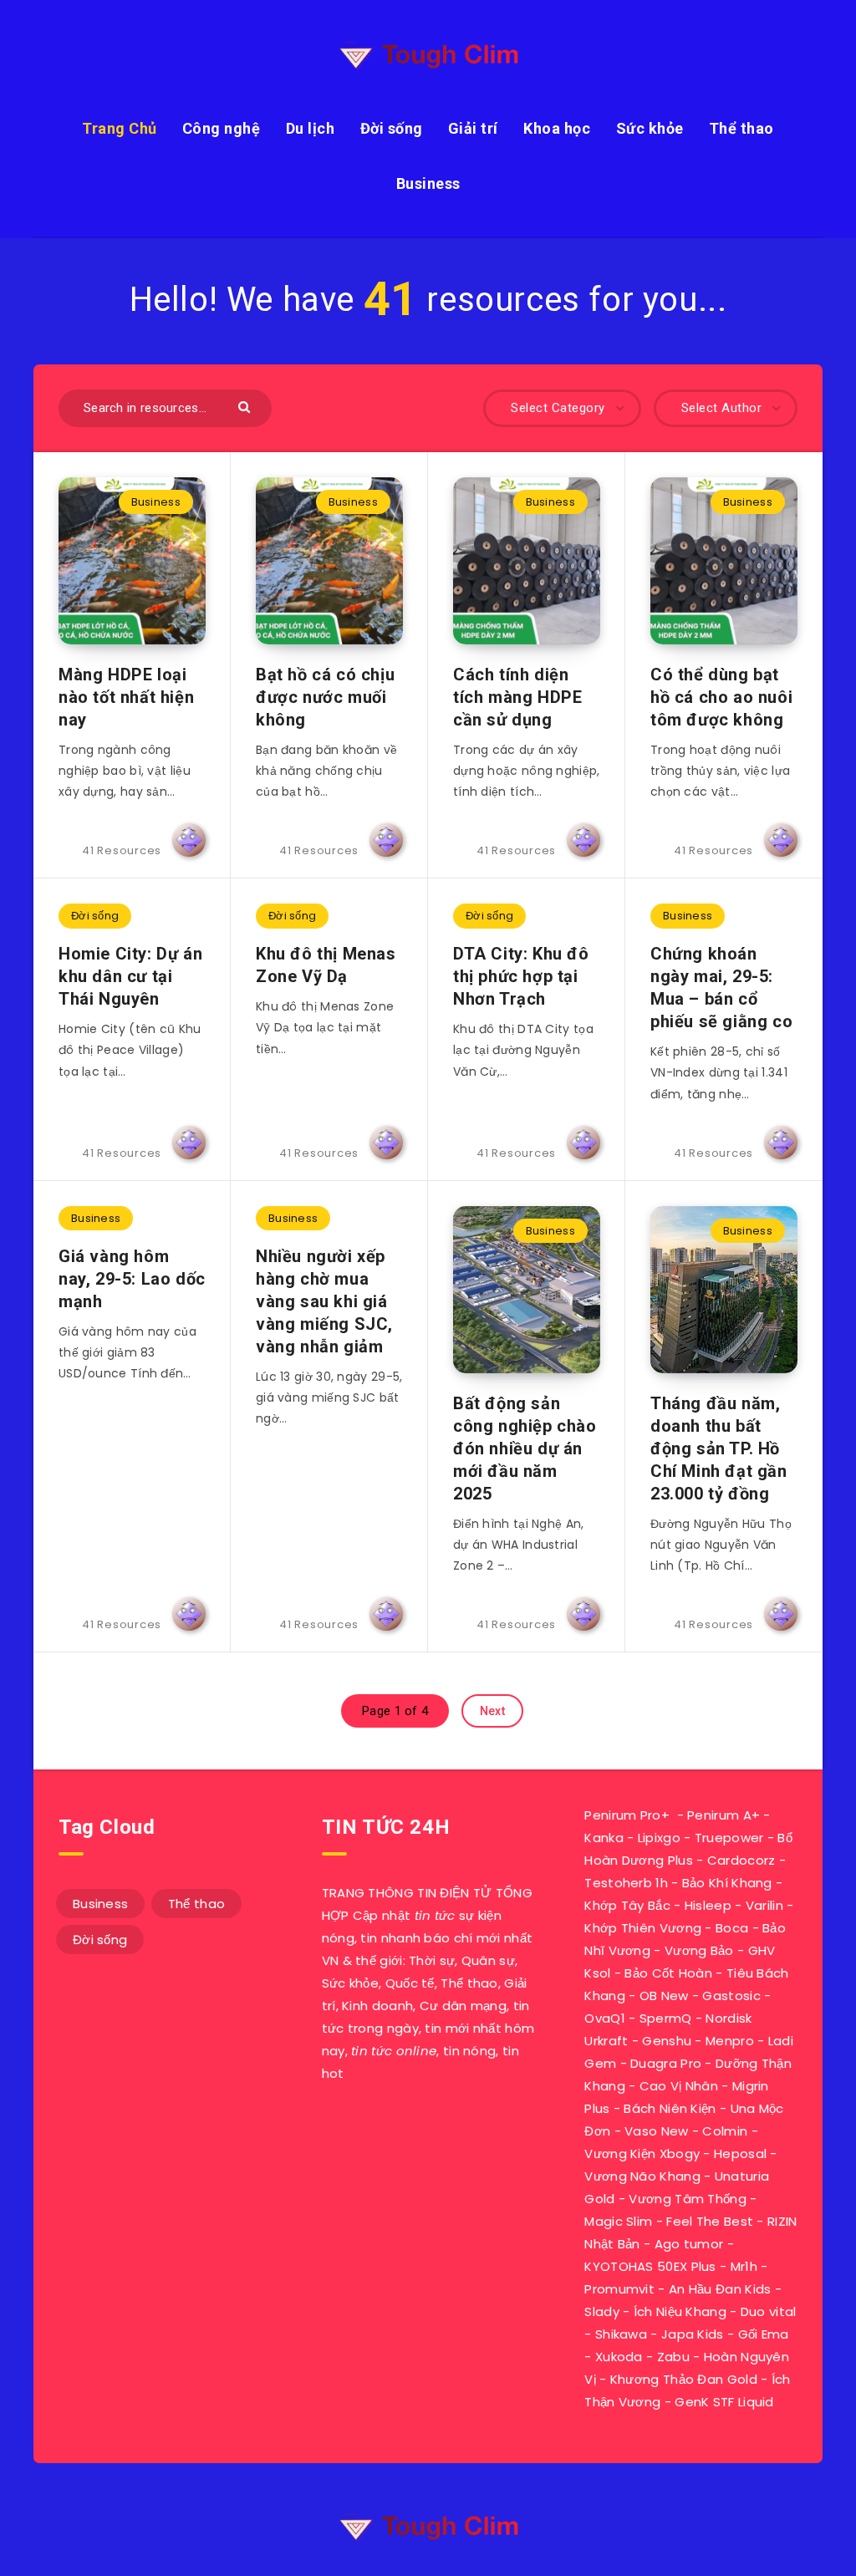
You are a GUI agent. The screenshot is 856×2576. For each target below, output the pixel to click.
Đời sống (392, 128)
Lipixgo (659, 1838)
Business (428, 183)
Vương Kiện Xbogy (642, 2153)
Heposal (740, 2153)
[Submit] (246, 406)
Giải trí (473, 128)
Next (492, 1711)
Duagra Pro (666, 2063)
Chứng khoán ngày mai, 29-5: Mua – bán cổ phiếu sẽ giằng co (721, 988)
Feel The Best (710, 2221)
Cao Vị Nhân (679, 2086)
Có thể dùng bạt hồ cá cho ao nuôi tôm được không (721, 697)
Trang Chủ (120, 128)
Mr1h (744, 2266)
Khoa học (557, 128)
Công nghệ (222, 128)
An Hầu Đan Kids (720, 2289)
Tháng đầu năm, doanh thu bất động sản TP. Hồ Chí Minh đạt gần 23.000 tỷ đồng (719, 1448)
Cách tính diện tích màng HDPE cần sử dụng (517, 697)
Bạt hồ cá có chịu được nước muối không (325, 697)
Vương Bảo (699, 1950)
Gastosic (731, 1996)
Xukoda (619, 2357)
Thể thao (741, 128)
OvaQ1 (605, 2018)
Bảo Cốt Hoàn (668, 1973)
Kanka (604, 1838)
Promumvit (619, 2289)
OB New (664, 1996)
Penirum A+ (724, 1815)
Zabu (673, 2357)
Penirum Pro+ (627, 1815)
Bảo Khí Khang (727, 1883)
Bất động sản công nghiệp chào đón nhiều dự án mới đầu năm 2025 (525, 1448)
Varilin (764, 1905)
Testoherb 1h (626, 1883)
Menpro (730, 2041)
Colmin (725, 2131)
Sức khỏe (650, 128)
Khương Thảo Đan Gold (684, 2379)
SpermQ (666, 2018)
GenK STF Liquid (724, 2402)
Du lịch (311, 128)
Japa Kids (693, 2334)
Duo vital (769, 2311)
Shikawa (621, 2334)
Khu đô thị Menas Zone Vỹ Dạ (326, 965)
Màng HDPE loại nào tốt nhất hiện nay (126, 697)
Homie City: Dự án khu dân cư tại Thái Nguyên (130, 976)
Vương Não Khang (642, 2176)
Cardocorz (741, 1860)
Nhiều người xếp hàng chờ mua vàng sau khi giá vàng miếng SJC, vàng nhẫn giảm (324, 1301)
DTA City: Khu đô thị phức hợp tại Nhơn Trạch (521, 976)
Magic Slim (618, 2221)
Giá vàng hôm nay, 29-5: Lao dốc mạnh (132, 1279)
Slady (602, 2311)
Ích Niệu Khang (680, 2311)
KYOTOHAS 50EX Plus (650, 2266)
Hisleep (708, 1905)
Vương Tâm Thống (688, 2199)
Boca (732, 1928)
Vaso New (656, 2131)
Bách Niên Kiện (670, 2108)
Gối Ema (764, 2334)
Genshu (667, 2041)
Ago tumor (689, 2244)
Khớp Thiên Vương (643, 1928)
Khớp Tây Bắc (627, 1905)
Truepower (729, 1838)
